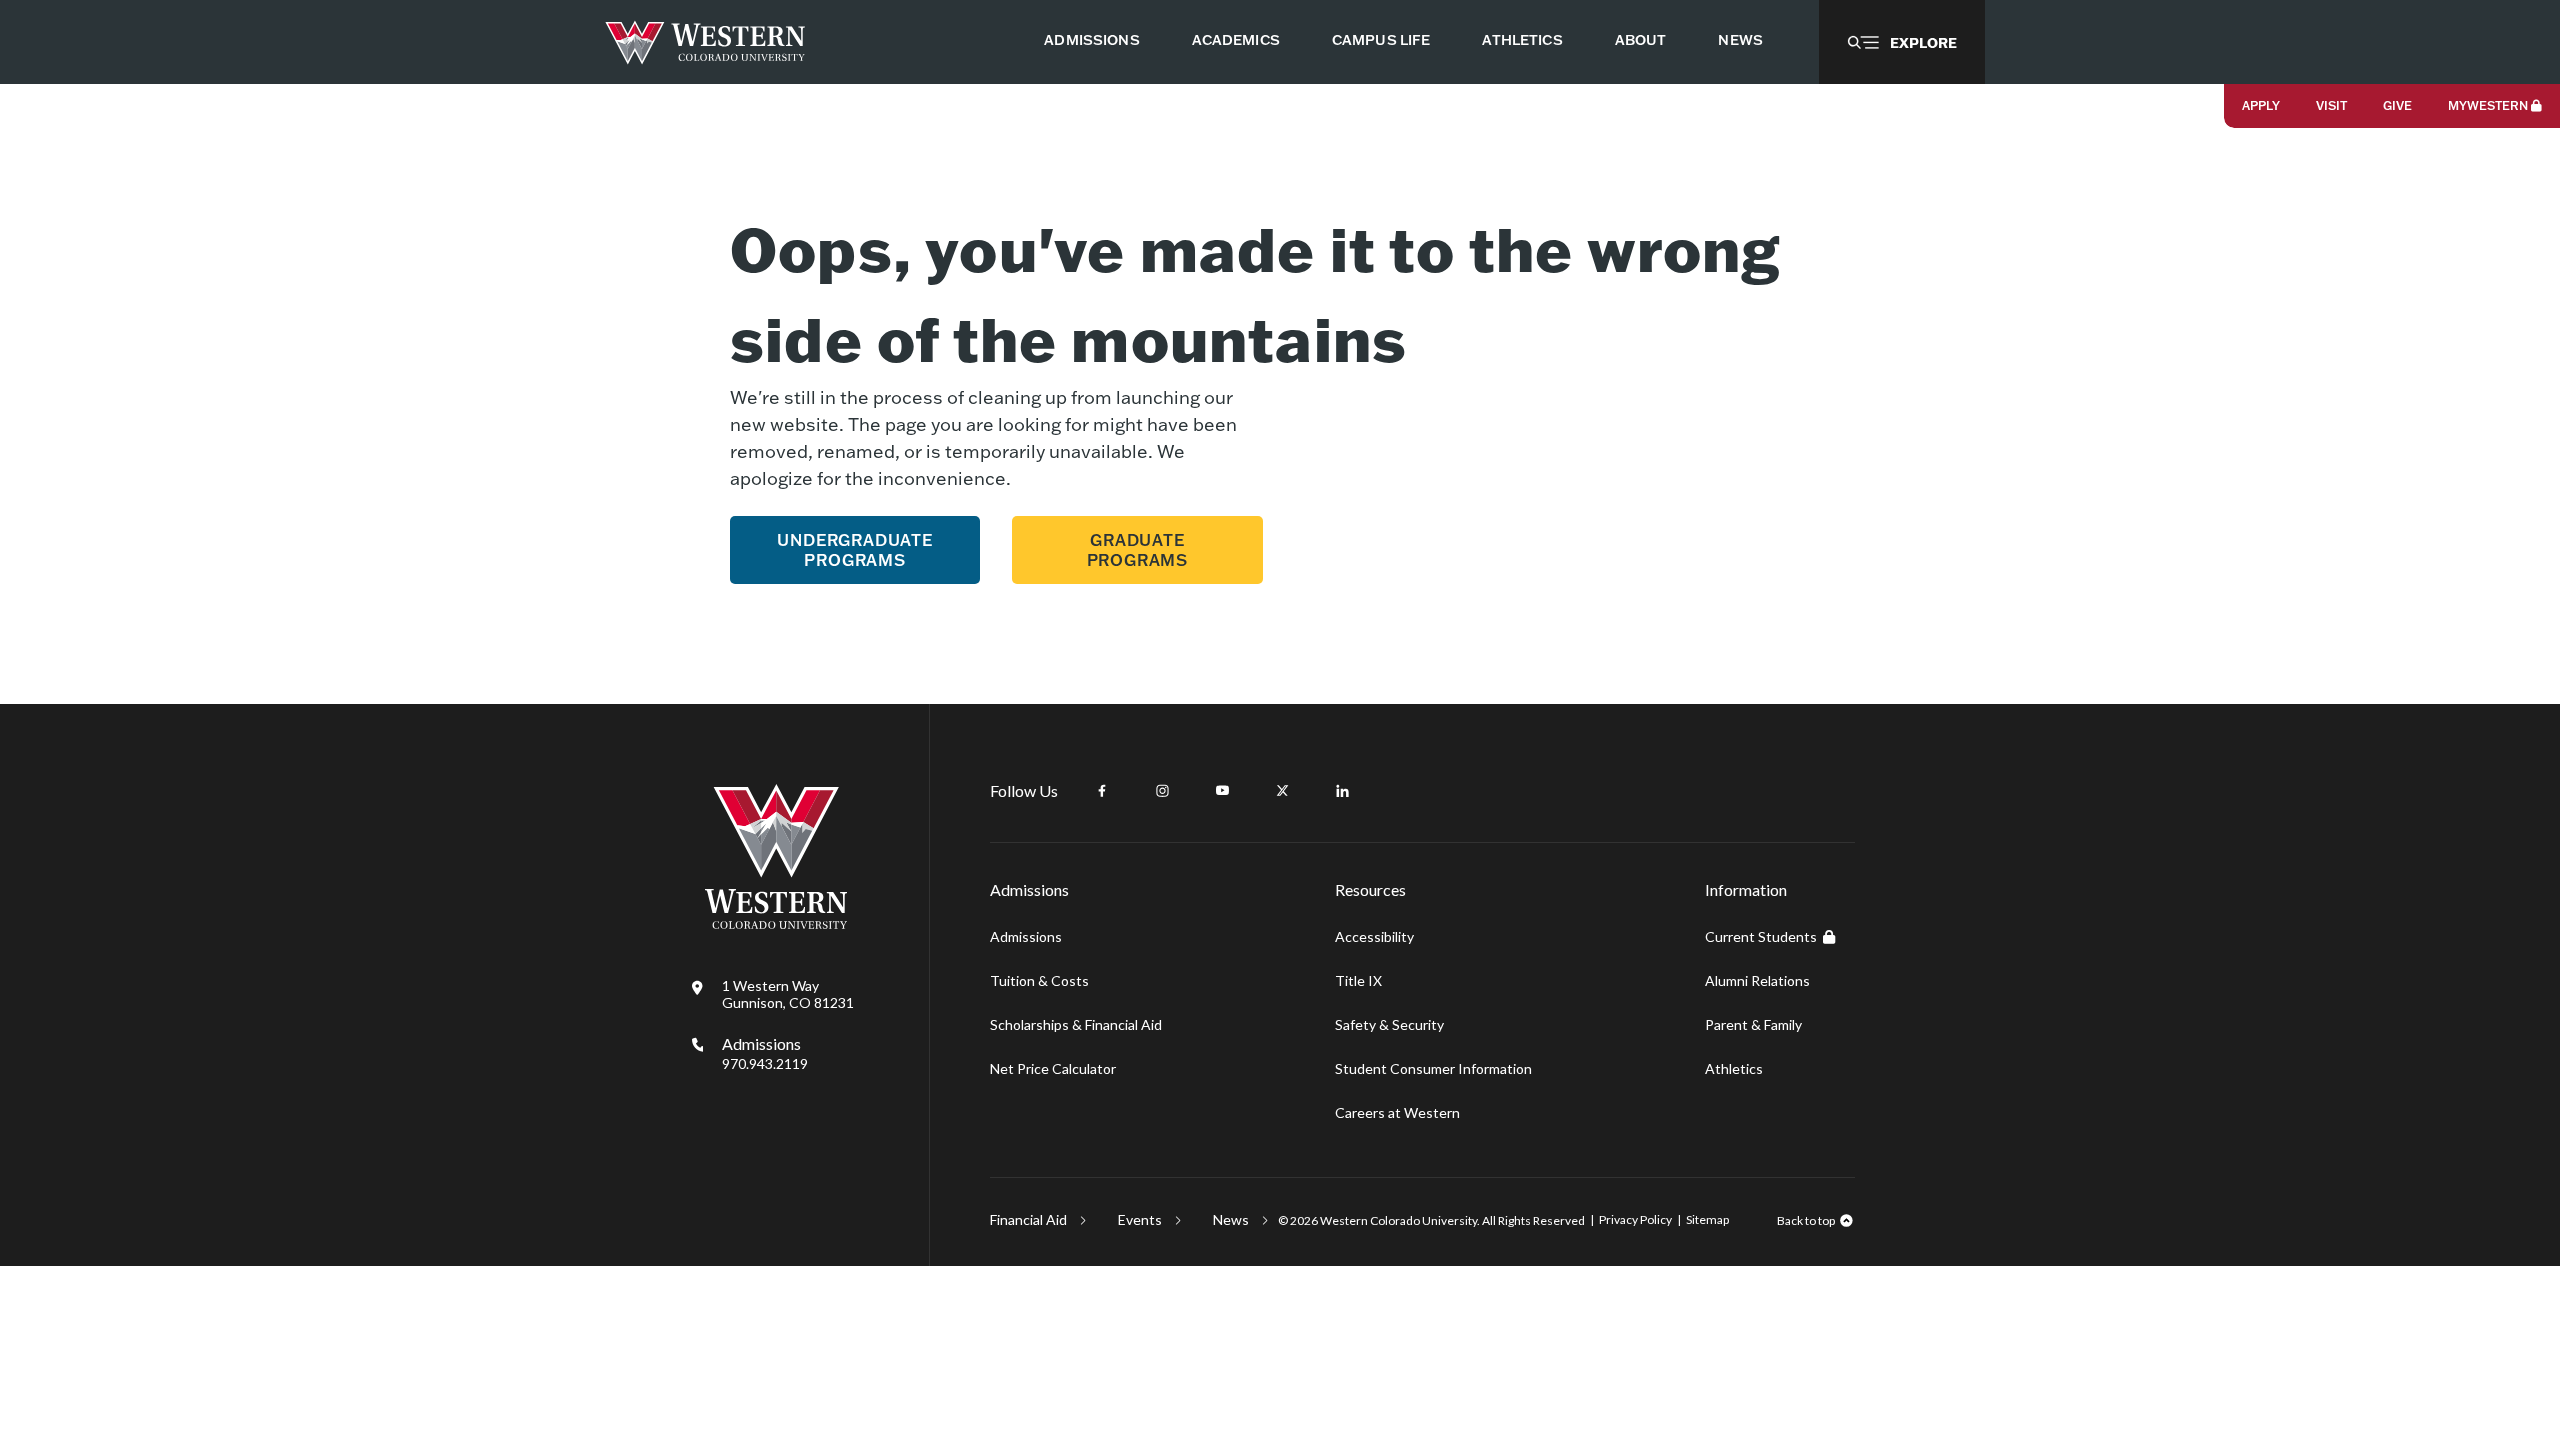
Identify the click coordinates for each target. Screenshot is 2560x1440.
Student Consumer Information (1433, 1068)
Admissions (765, 1053)
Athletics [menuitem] (1522, 40)
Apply (2261, 105)
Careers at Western (1397, 1112)
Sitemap (1707, 1219)
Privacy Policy (1635, 1219)
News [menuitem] (1740, 40)
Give (2397, 105)
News (1231, 1219)
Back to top (1806, 1220)
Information (1746, 889)
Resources (1370, 889)
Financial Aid (1028, 1219)
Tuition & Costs (1039, 980)
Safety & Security (1389, 1024)
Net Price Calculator (1053, 1068)
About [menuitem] (1641, 40)
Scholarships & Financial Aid (1076, 1024)
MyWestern (2488, 105)
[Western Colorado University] (776, 923)
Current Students (1761, 936)
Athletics (1734, 1068)
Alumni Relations (1757, 980)
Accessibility (1374, 936)
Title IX (1358, 980)
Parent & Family (1753, 1024)
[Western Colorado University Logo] (705, 42)
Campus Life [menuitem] (1381, 40)
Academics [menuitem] (1236, 40)
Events (1140, 1219)
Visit (2331, 105)
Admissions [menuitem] (1091, 40)
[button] (1902, 42)
